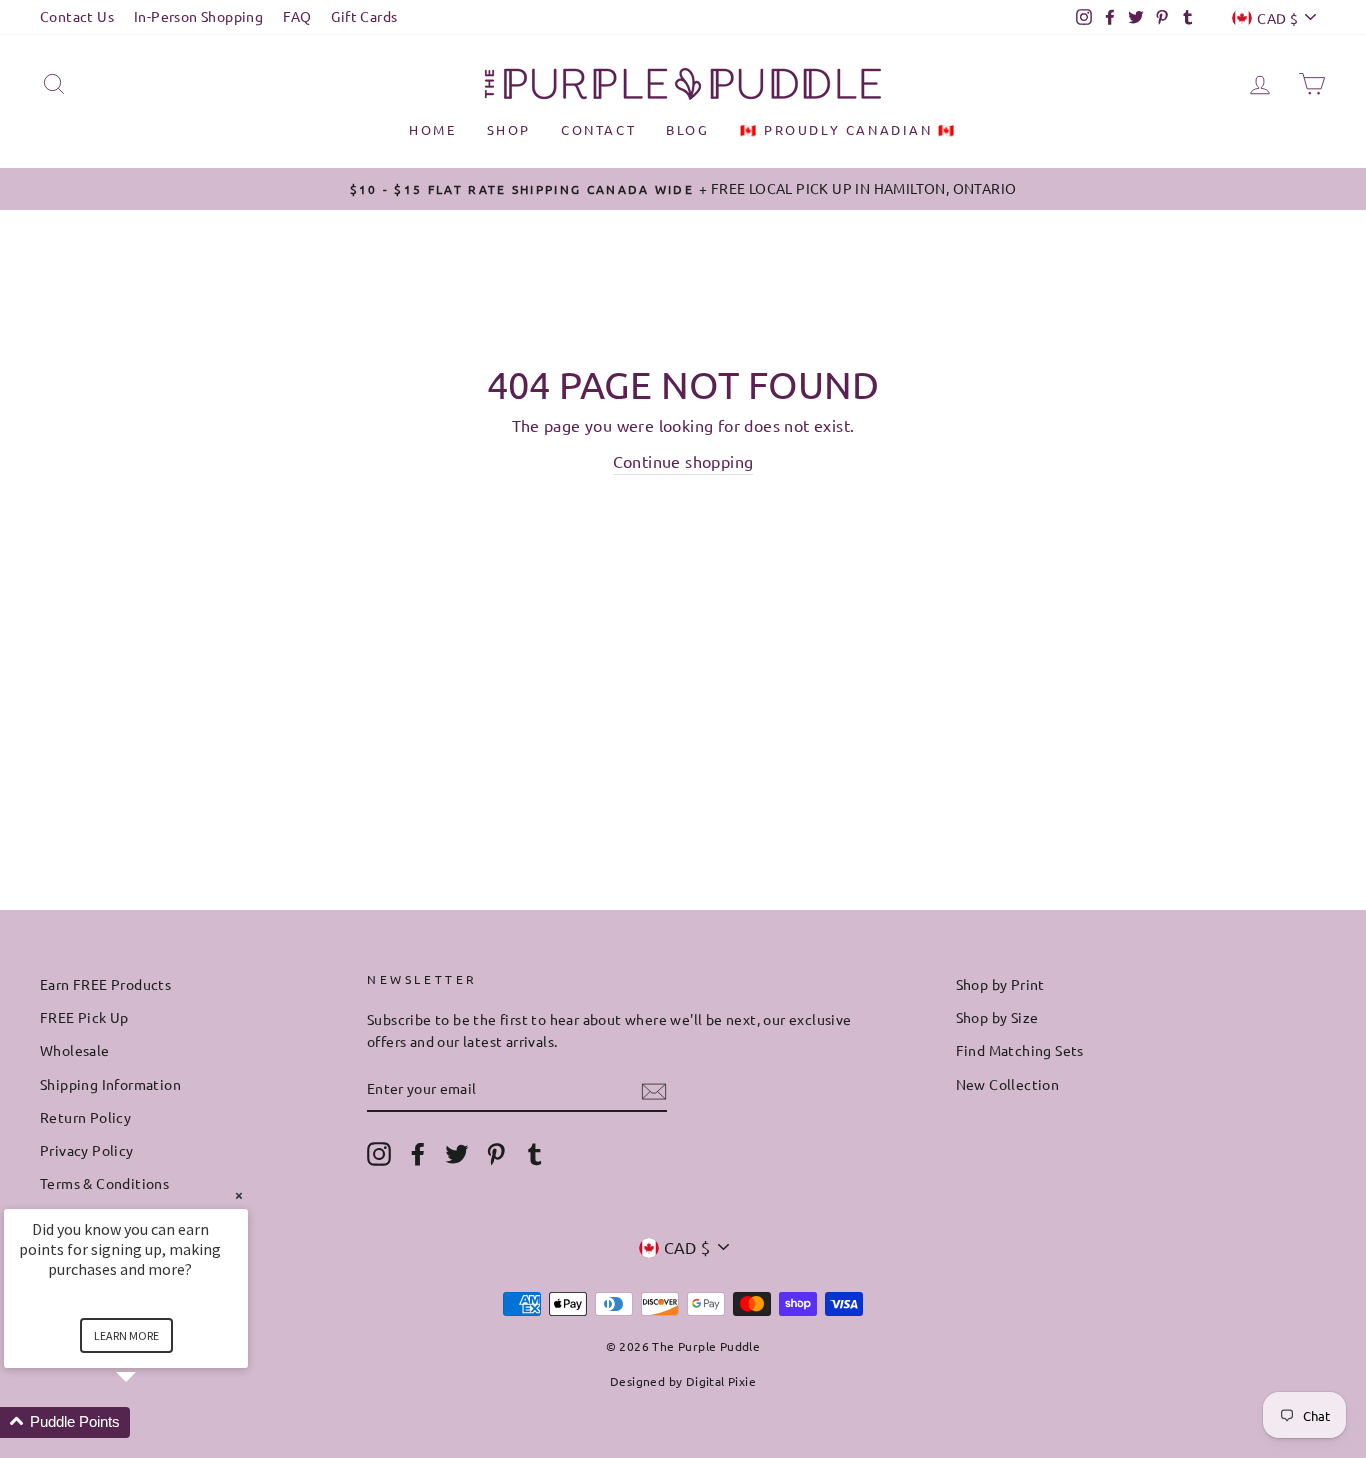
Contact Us (77, 16)
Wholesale (75, 1050)
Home (432, 129)
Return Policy (85, 1117)
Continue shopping (683, 461)
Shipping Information (110, 1084)
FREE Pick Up (84, 1017)
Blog (687, 129)
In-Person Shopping (198, 16)
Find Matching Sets (1020, 1050)
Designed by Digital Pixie (683, 1381)
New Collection (1008, 1084)
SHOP (509, 129)
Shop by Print (1000, 984)
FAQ (297, 16)
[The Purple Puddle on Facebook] (418, 1154)
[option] (683, 189)
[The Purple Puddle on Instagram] (379, 1154)
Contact (598, 129)
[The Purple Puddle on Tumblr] (535, 1154)
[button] (150, 1422)
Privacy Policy (87, 1150)
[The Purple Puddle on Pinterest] (496, 1154)
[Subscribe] (654, 1089)
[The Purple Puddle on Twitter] (457, 1154)
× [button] (239, 1195)
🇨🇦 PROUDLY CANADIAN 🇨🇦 (848, 129)
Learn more (126, 1335)
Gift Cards (364, 16)
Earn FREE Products (105, 984)
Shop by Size (997, 1017)
